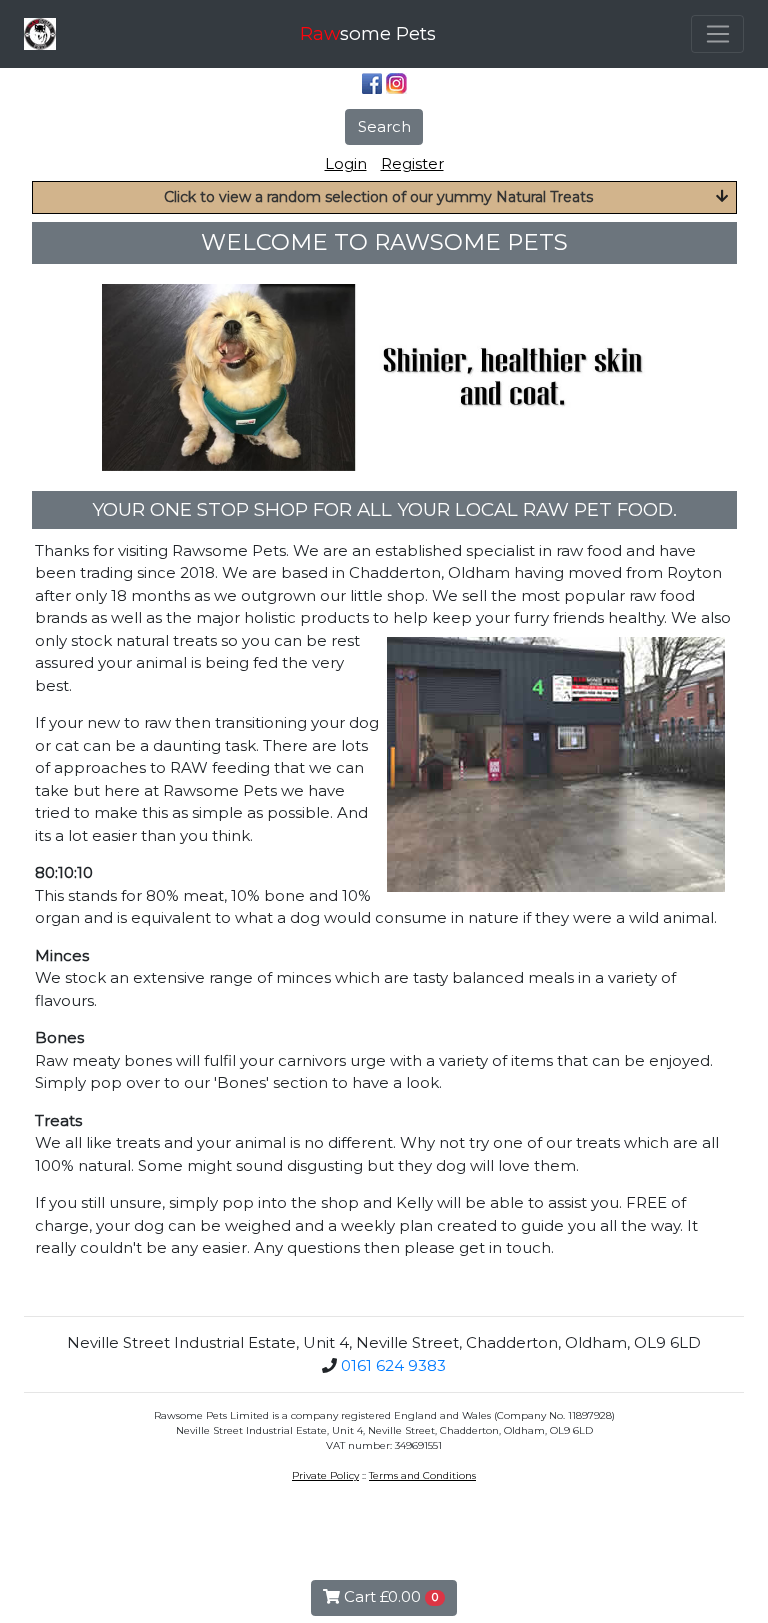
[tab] (384, 198)
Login (346, 163)
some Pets (368, 33)
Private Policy (325, 1475)
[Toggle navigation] (717, 34)
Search (384, 126)
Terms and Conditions (422, 1475)
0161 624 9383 (393, 1365)
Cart (389, 1596)
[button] (384, 197)
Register (412, 163)
